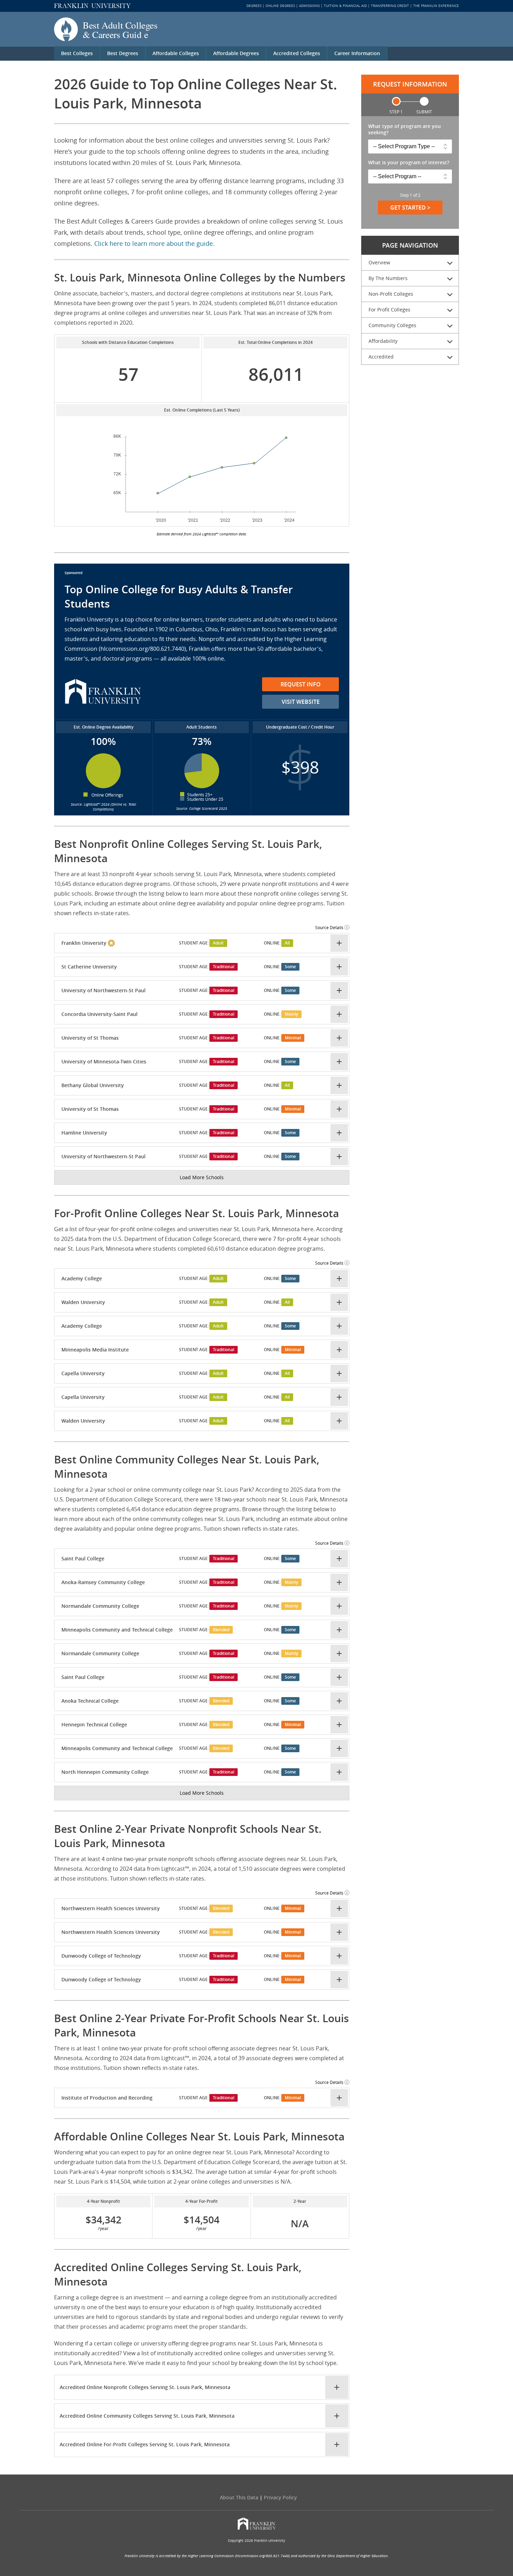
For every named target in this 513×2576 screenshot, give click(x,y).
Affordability (383, 341)
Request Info (301, 684)
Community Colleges (392, 325)
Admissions (309, 6)
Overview (379, 262)
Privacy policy (280, 2497)
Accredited (381, 357)
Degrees (254, 6)
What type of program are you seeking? (404, 129)
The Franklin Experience (436, 6)
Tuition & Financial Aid (345, 6)
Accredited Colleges (297, 53)
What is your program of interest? (409, 163)
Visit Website (301, 702)
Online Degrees (280, 6)
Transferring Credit (390, 6)
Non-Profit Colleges (391, 294)
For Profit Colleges (389, 310)
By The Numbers (388, 278)
